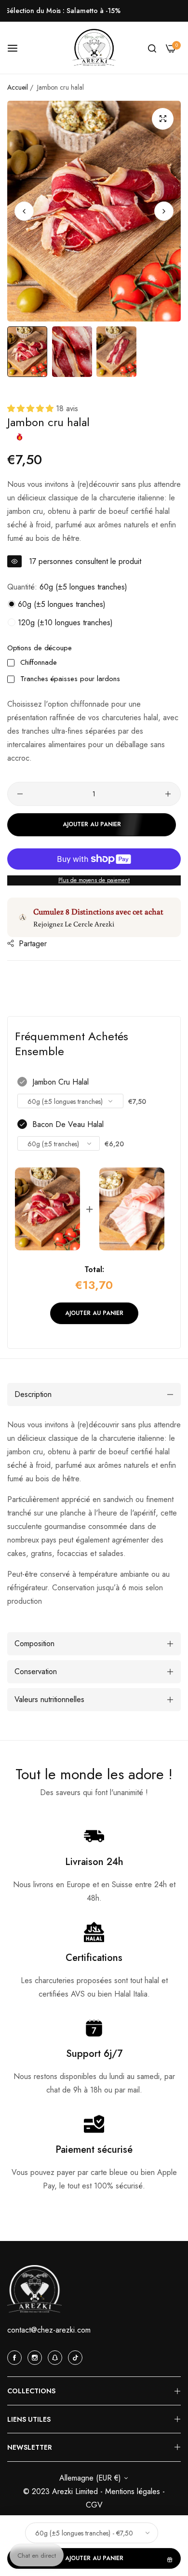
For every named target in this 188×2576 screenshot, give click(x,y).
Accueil (18, 87)
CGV (94, 2505)
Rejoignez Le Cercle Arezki (74, 924)
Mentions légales (134, 2491)
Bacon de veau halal (68, 1124)
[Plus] (168, 794)
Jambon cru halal (60, 1082)
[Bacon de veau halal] (132, 1209)
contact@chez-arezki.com (49, 2330)
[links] (16, 2357)
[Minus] (20, 794)
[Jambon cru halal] (47, 1209)
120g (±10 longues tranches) (64, 623)
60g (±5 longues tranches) (60, 604)
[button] (164, 211)
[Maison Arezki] (94, 48)
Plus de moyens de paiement (94, 880)
